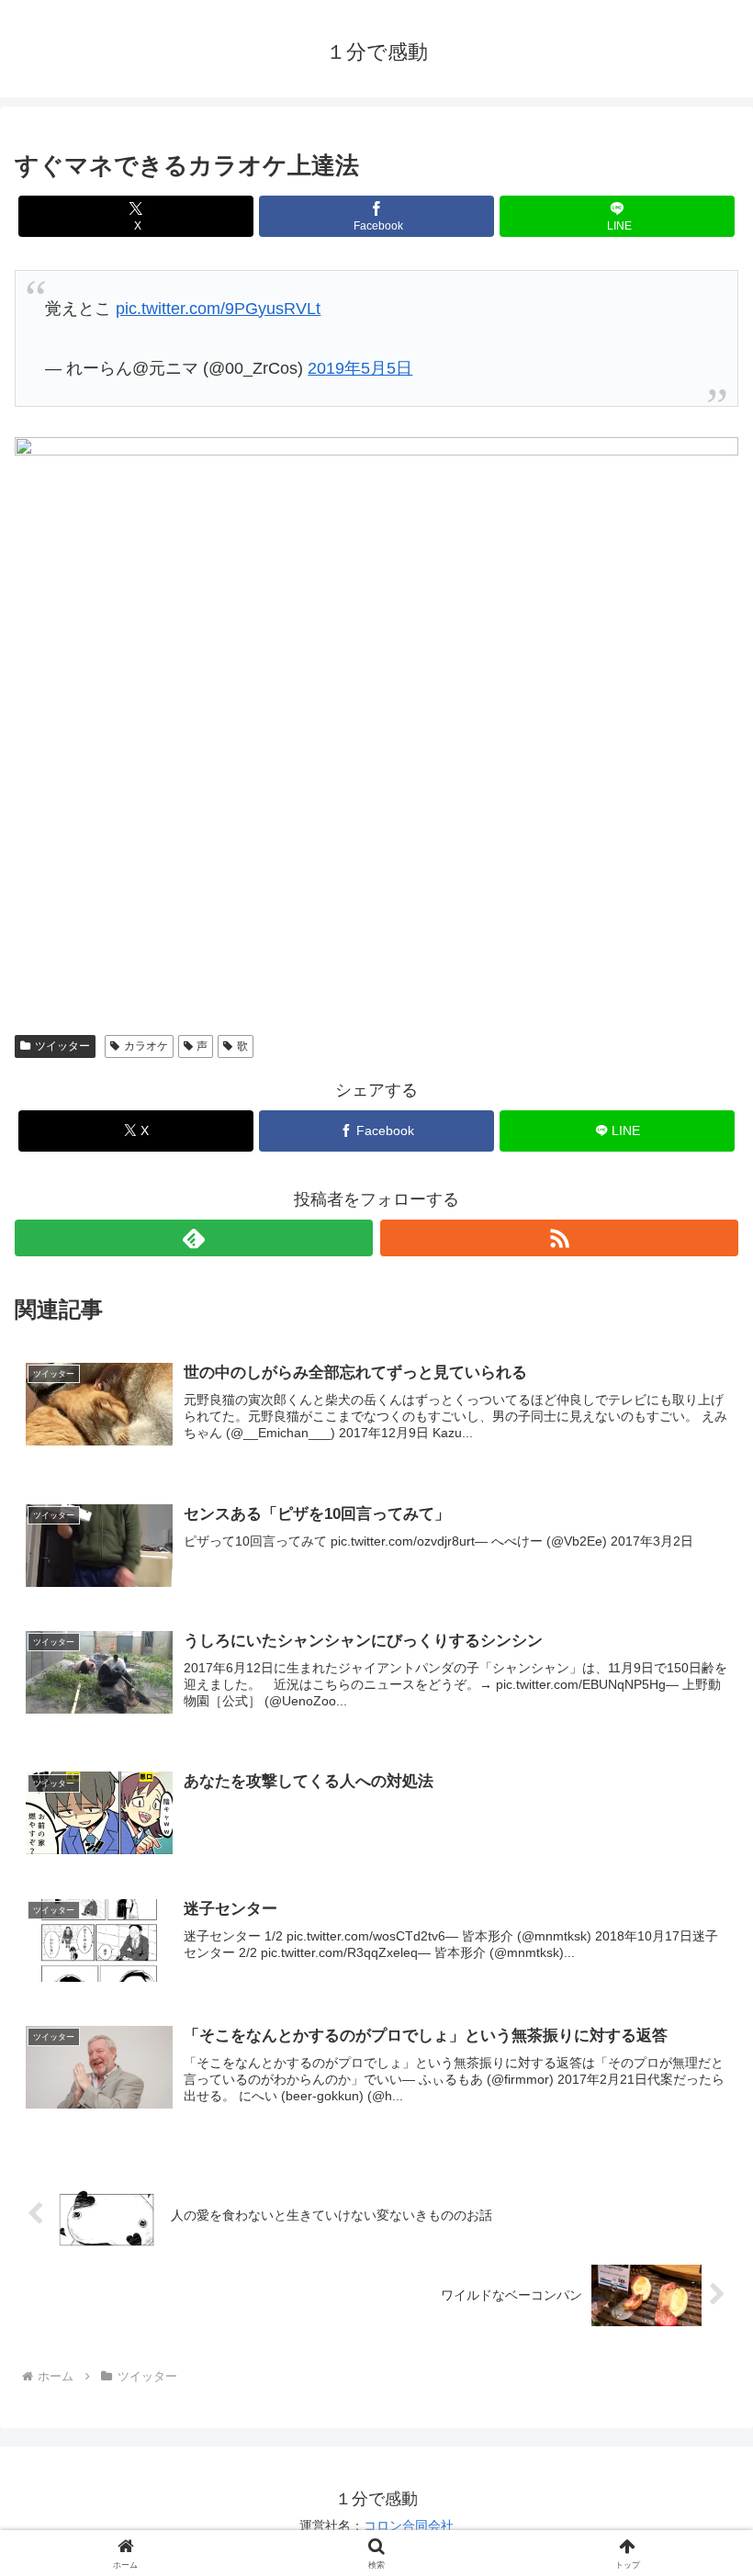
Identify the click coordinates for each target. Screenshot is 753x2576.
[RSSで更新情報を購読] (559, 1238)
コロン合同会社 (409, 2525)
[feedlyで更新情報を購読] (194, 1238)
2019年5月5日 (360, 368)
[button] (697, 2388)
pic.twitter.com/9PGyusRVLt (218, 309)
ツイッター (62, 1046)
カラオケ (146, 1046)
